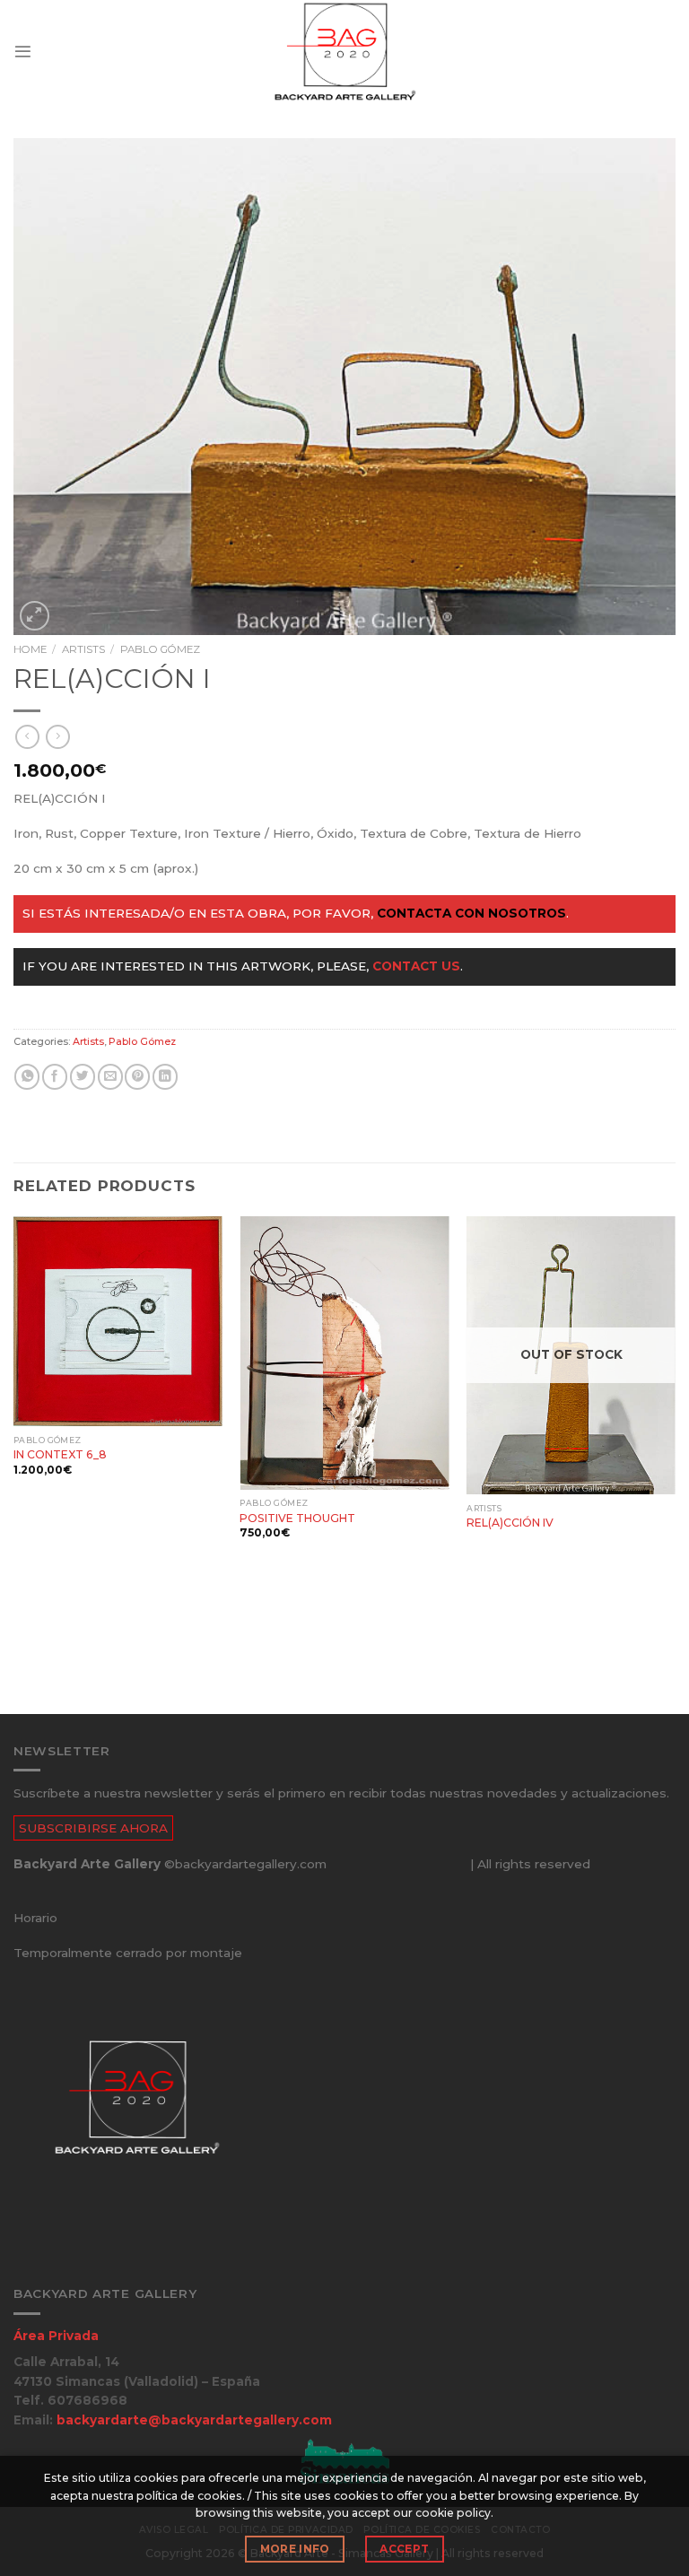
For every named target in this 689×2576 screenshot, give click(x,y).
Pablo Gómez (160, 649)
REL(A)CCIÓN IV (510, 1523)
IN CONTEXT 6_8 (60, 1454)
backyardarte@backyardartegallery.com (194, 2420)
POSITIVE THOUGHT (297, 1518)
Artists (83, 649)
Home (30, 649)
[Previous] (14, 1463)
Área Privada (56, 2336)
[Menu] (23, 52)
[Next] (675, 1463)
